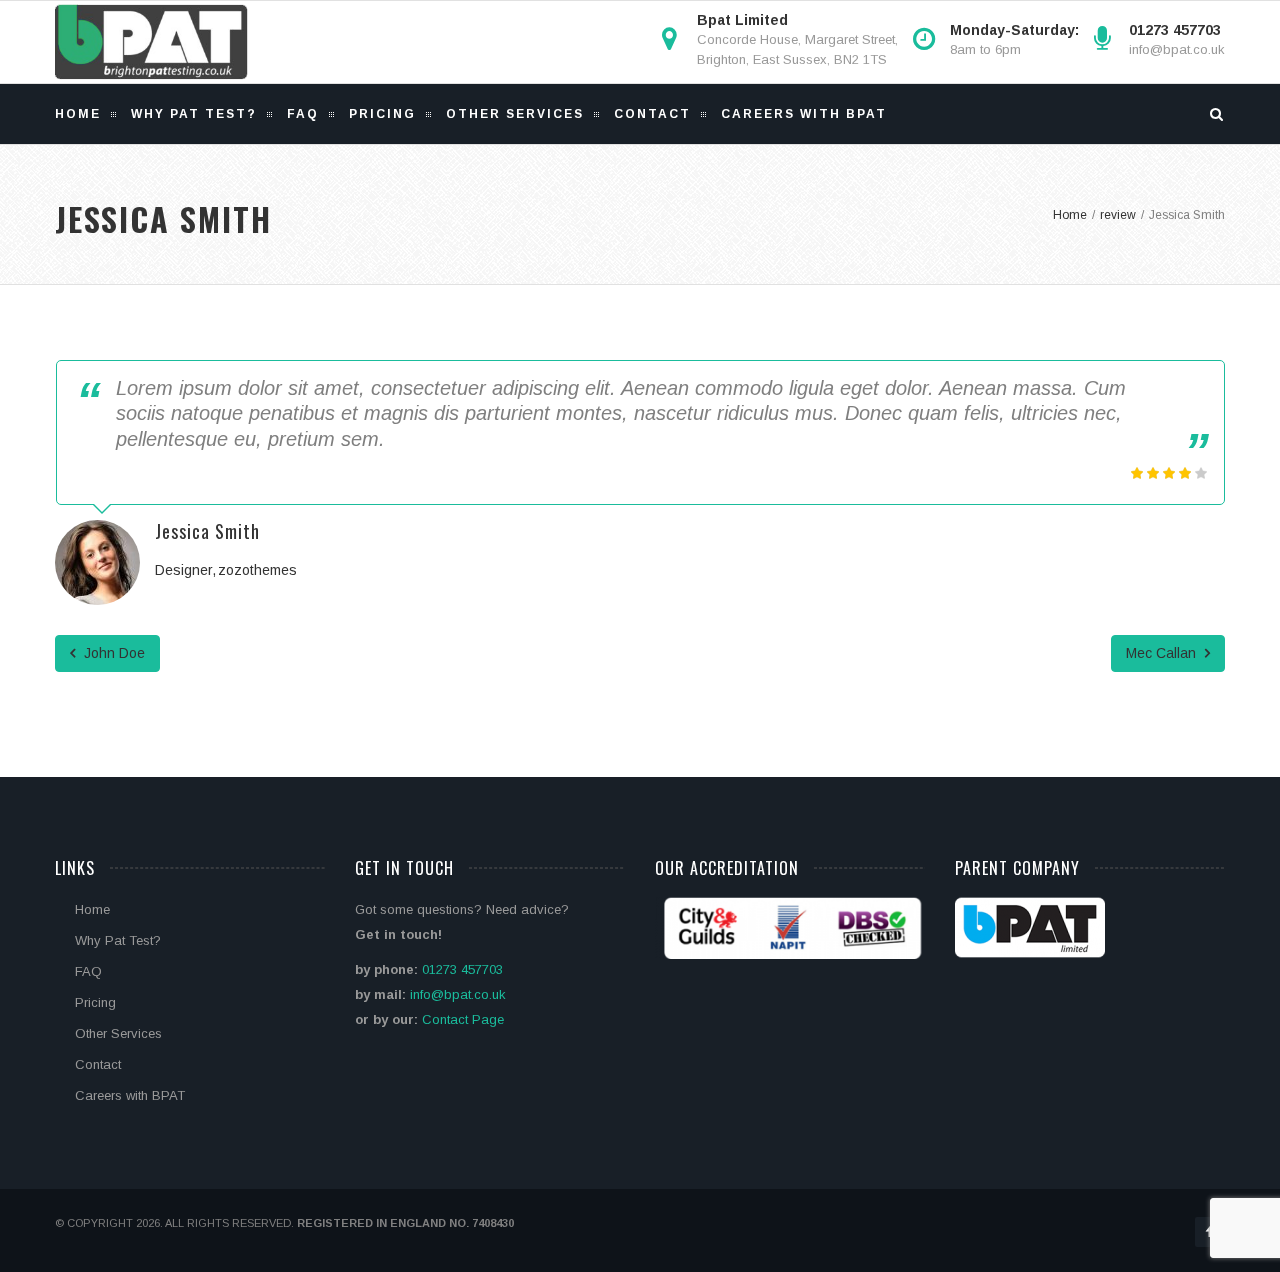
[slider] (1169, 473)
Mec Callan (1163, 653)
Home (78, 114)
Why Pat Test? (194, 114)
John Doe (112, 653)
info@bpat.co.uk (1177, 49)
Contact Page (463, 1019)
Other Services (515, 114)
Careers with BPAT (804, 114)
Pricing (382, 114)
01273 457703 (462, 969)
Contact (652, 114)
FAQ (303, 114)
